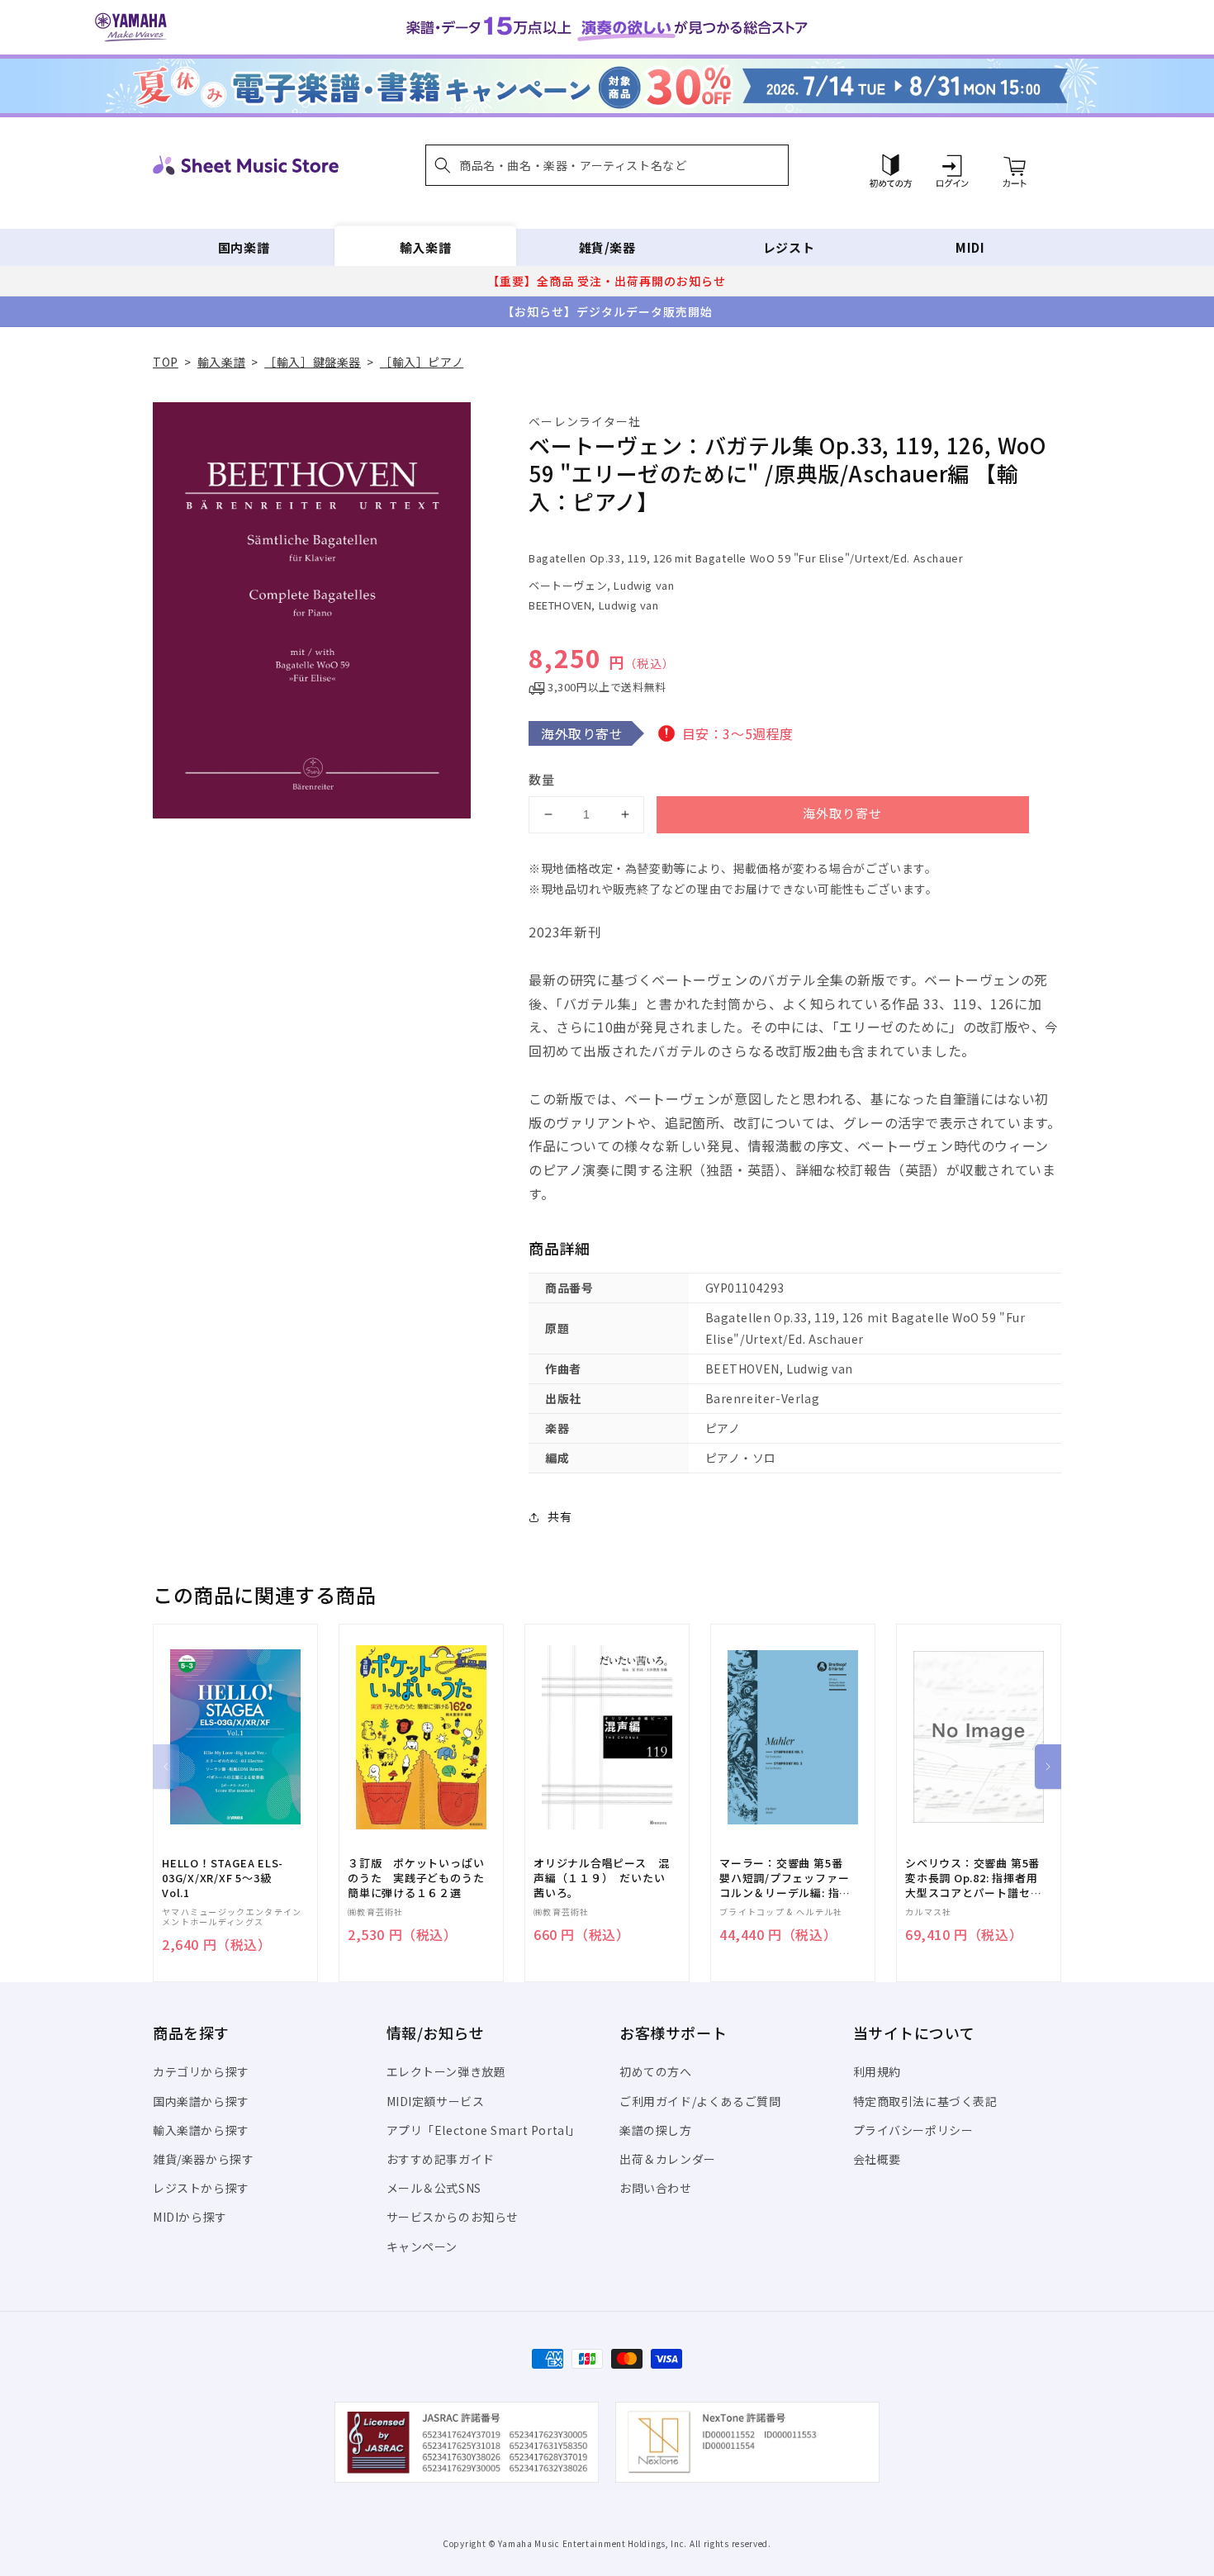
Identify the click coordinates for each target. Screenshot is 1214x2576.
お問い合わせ (656, 2188)
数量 (542, 779)
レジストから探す (201, 2188)
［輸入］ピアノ (422, 362)
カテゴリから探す (201, 2071)
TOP (166, 362)
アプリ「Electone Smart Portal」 (484, 2130)
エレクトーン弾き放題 (446, 2071)
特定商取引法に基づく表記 (925, 2101)
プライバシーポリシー (913, 2130)
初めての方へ (656, 2071)
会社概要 (877, 2159)
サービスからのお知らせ (453, 2217)
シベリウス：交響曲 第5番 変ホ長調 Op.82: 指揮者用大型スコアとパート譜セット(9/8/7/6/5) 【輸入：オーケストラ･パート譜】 (973, 1879)
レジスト (789, 247)
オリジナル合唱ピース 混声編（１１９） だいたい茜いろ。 (601, 1878)
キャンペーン (422, 2246)
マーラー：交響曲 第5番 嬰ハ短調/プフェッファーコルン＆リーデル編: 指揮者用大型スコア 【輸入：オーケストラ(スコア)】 (785, 1879)
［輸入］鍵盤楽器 (313, 362)
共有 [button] (560, 1516)
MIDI (970, 247)
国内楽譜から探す (201, 2101)
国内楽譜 (244, 247)
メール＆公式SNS (434, 2188)
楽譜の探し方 (656, 2130)
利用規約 (877, 2071)
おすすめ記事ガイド (441, 2159)
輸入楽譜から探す (201, 2130)
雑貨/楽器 (607, 247)
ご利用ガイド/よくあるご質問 (700, 2101)
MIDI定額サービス (436, 2101)
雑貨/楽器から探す (203, 2159)
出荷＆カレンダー (668, 2159)
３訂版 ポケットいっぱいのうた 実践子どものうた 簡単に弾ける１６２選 (421, 1878)
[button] (607, 165)
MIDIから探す (190, 2217)
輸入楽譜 (425, 247)
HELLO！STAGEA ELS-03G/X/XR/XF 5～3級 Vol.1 (223, 1878)
